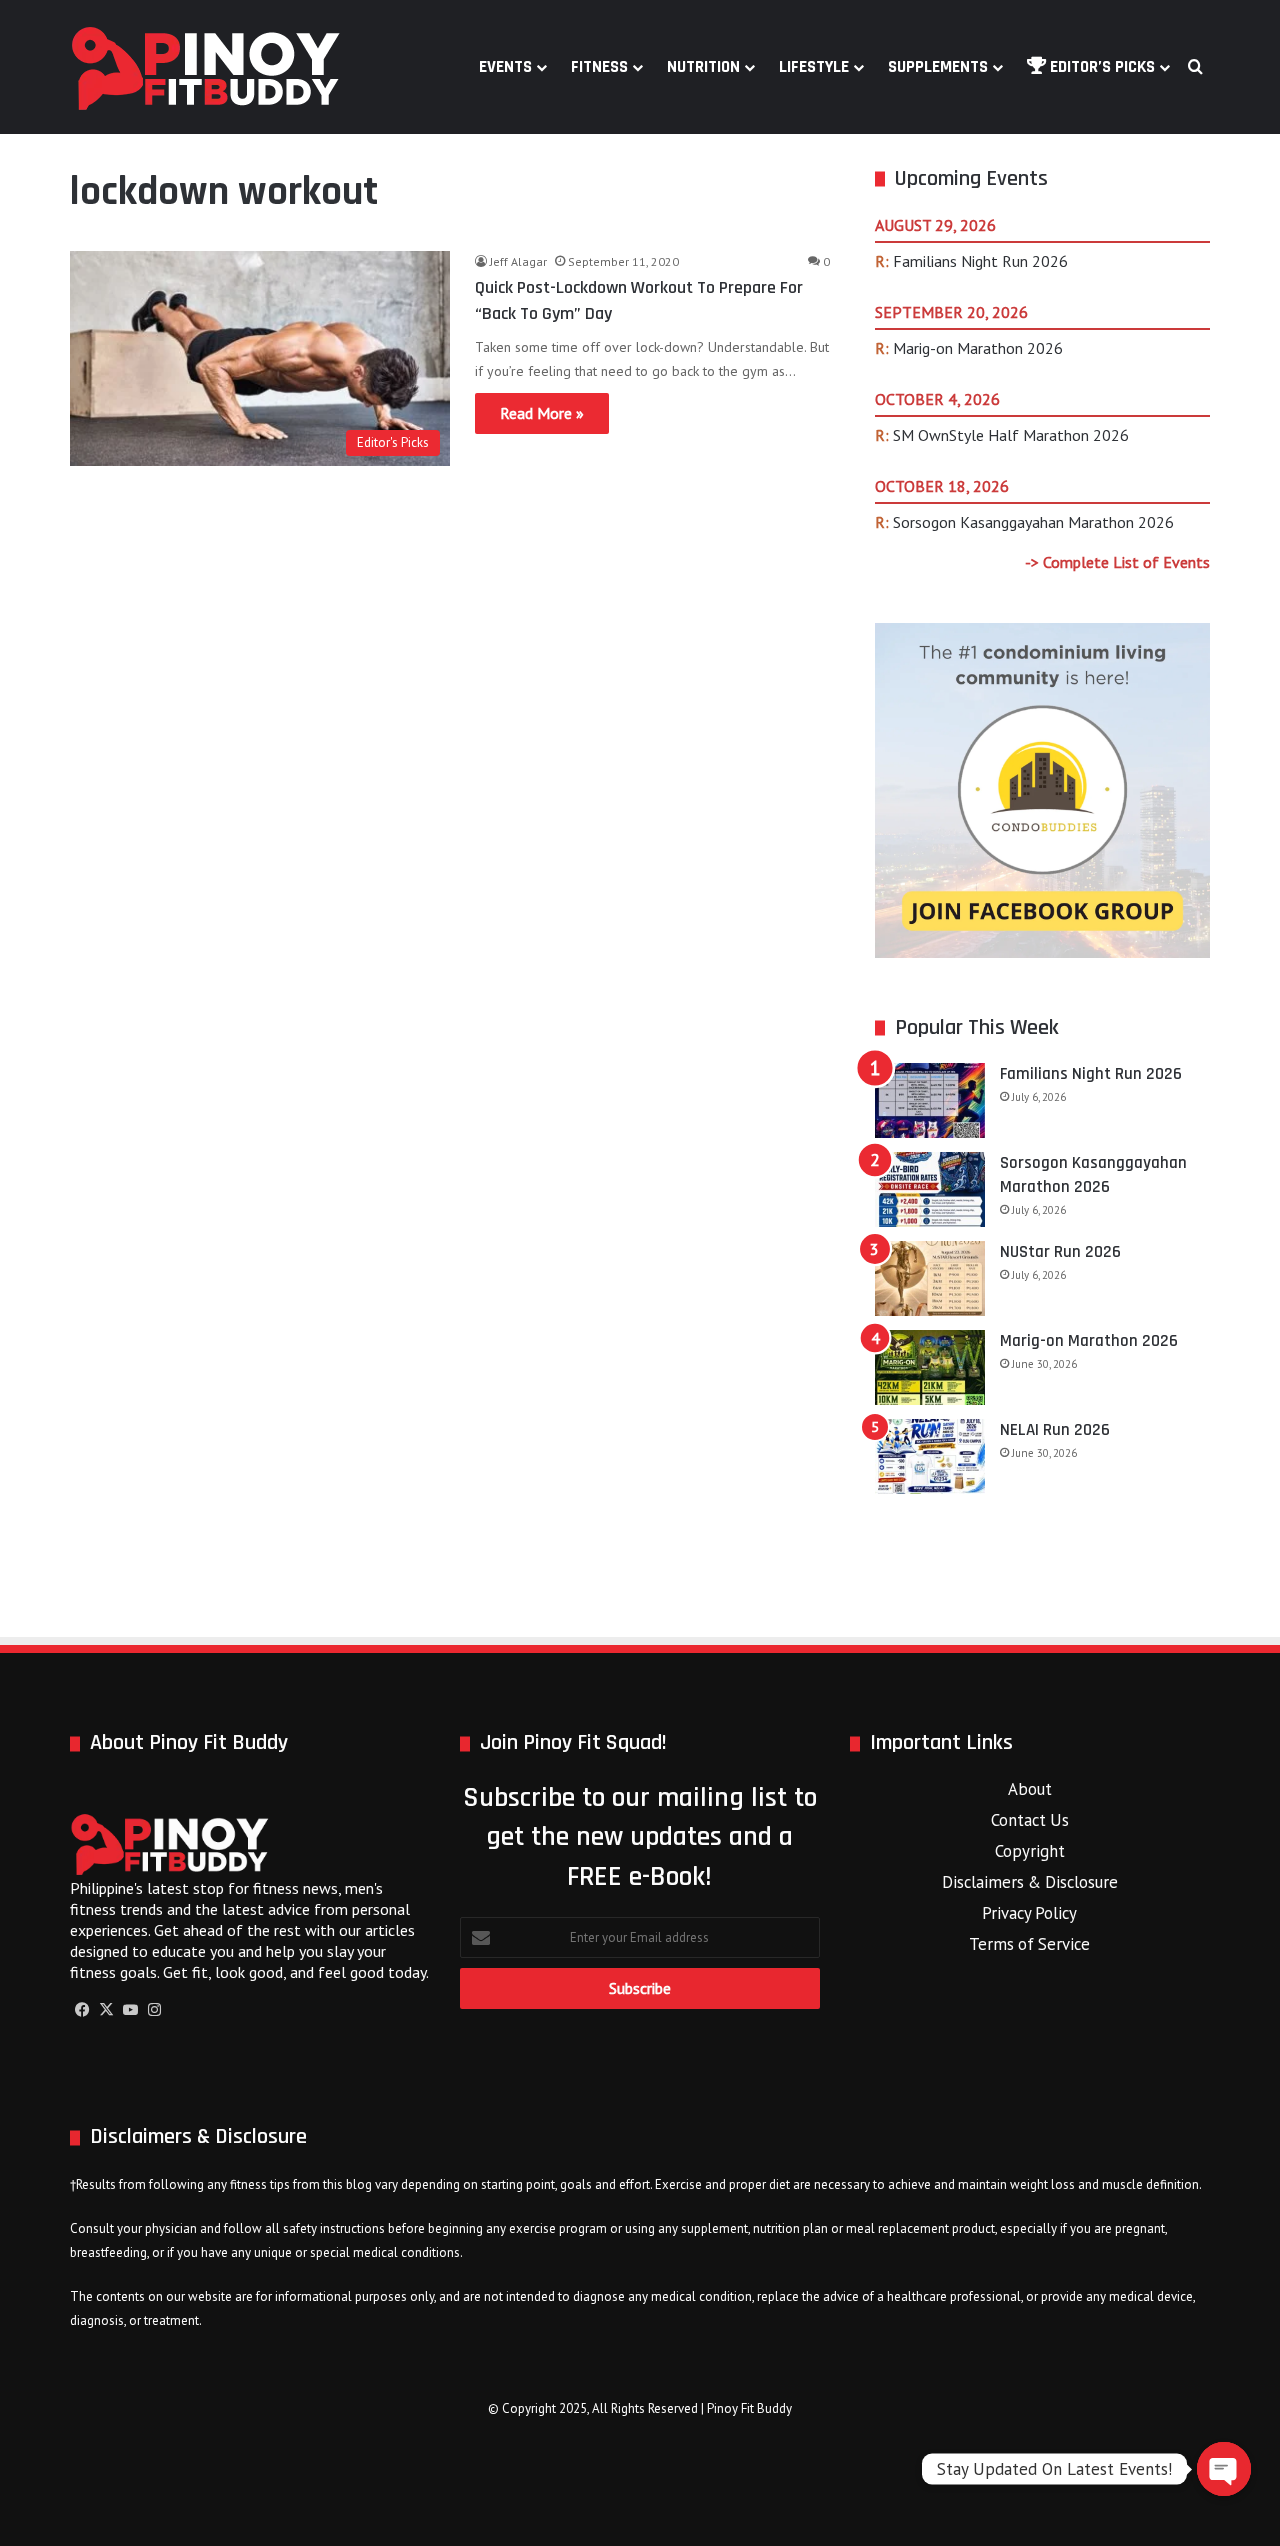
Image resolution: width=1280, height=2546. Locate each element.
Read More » (542, 413)
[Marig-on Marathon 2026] (930, 1367)
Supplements (938, 67)
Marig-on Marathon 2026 (978, 348)
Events (505, 67)
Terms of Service (1029, 1944)
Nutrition (703, 67)
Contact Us (1030, 1820)
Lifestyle (814, 67)
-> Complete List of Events (1117, 562)
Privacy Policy (1029, 1913)
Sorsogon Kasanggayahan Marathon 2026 (1033, 522)
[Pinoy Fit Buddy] (206, 67)
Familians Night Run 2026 (980, 261)
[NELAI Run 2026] (930, 1456)
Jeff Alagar (518, 261)
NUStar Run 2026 (1060, 1252)
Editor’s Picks (1100, 67)
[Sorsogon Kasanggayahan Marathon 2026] (930, 1189)
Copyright (1030, 1851)
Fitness (599, 67)
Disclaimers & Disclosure (1030, 1882)
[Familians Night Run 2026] (930, 1100)
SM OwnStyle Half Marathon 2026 (1011, 435)
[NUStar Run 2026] (930, 1278)
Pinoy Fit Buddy (749, 2408)
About (1030, 1789)
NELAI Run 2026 (1055, 1430)
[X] (106, 2010)
